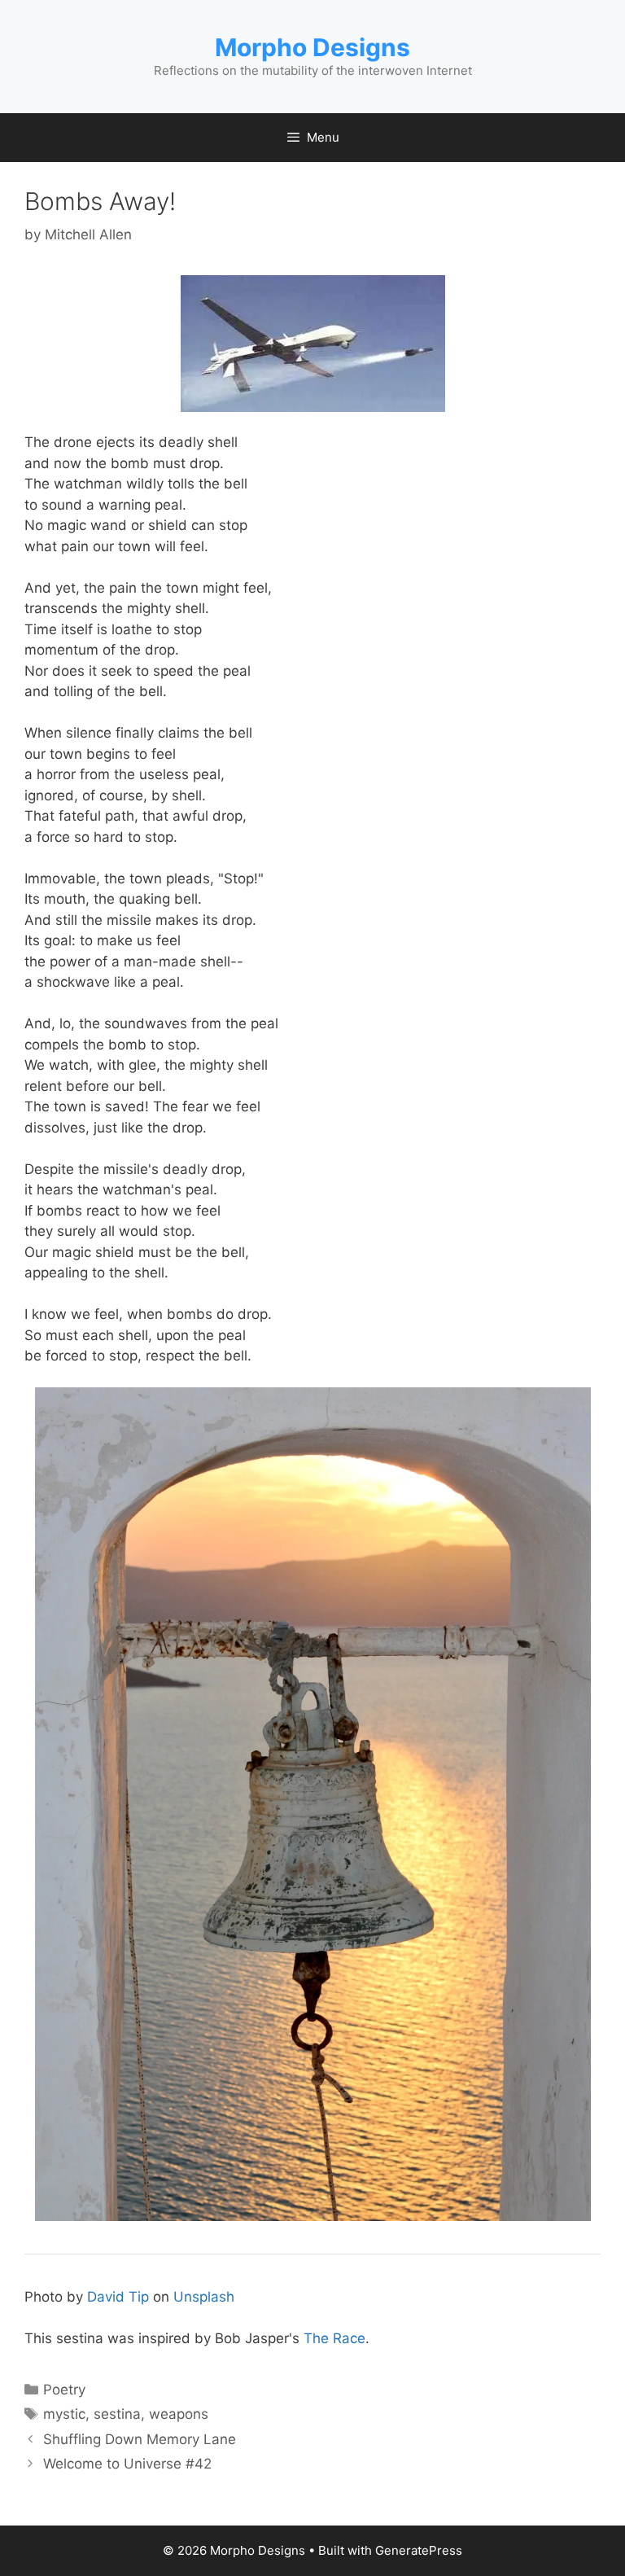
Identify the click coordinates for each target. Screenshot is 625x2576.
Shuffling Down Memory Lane (140, 2439)
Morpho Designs (312, 47)
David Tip (118, 2297)
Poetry (64, 2390)
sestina (117, 2414)
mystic (64, 2414)
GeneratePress (419, 2550)
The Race (334, 2338)
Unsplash (204, 2297)
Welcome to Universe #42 (127, 2464)
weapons (179, 2414)
